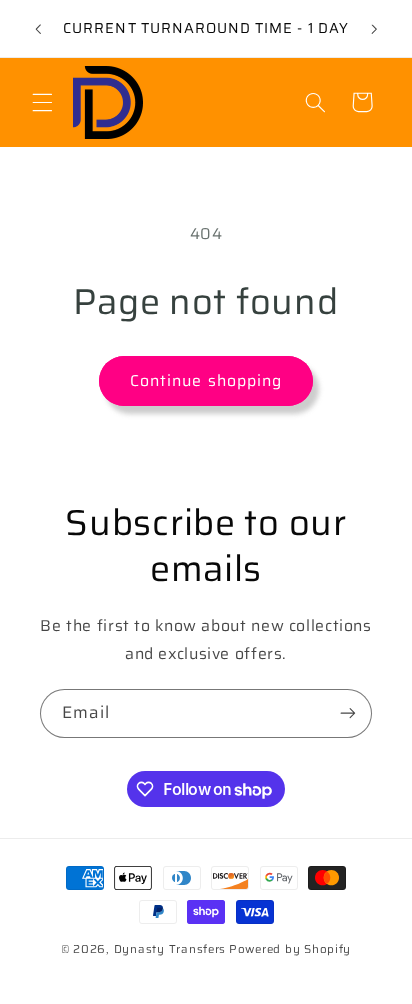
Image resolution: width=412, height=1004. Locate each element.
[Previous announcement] (38, 29)
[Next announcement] (374, 29)
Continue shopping (206, 380)
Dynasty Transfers (170, 949)
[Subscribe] (348, 713)
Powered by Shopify (290, 949)
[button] (42, 102)
